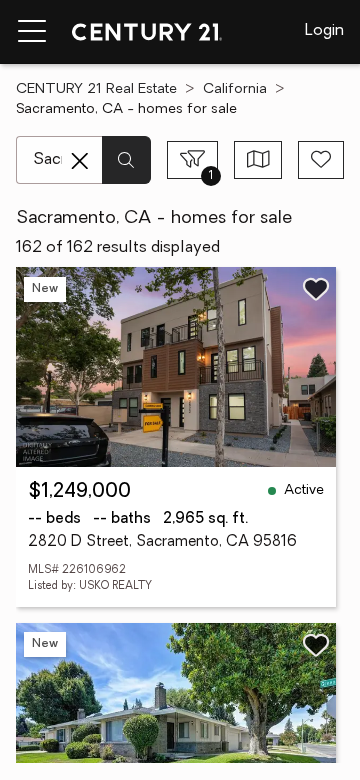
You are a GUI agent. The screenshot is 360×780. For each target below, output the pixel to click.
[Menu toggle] (32, 32)
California (235, 89)
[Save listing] (316, 289)
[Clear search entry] (80, 161)
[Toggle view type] (258, 160)
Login (324, 31)
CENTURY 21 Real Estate (96, 89)
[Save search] (321, 160)
